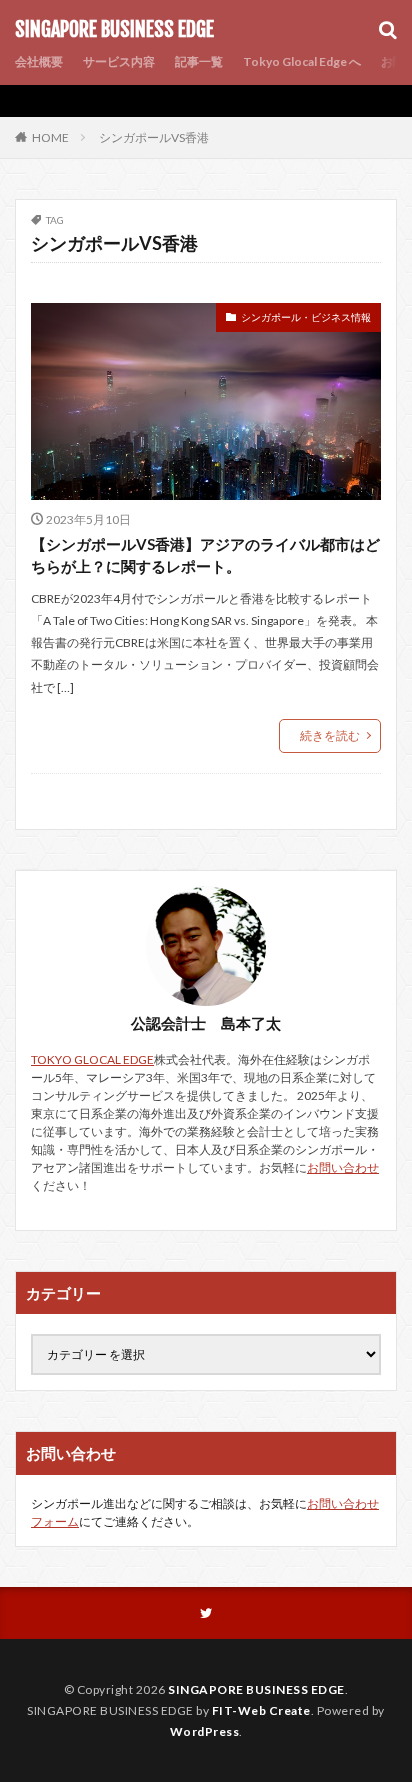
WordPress (205, 1731)
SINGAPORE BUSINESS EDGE (114, 30)
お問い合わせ (343, 1167)
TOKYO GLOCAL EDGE (92, 1059)
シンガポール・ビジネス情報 (306, 317)
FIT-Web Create (261, 1710)
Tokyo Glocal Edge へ (302, 61)
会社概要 (39, 61)
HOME (50, 137)
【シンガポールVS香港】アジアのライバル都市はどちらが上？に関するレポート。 (205, 555)
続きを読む (330, 735)
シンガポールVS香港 (154, 137)
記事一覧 (199, 61)
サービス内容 (119, 61)
